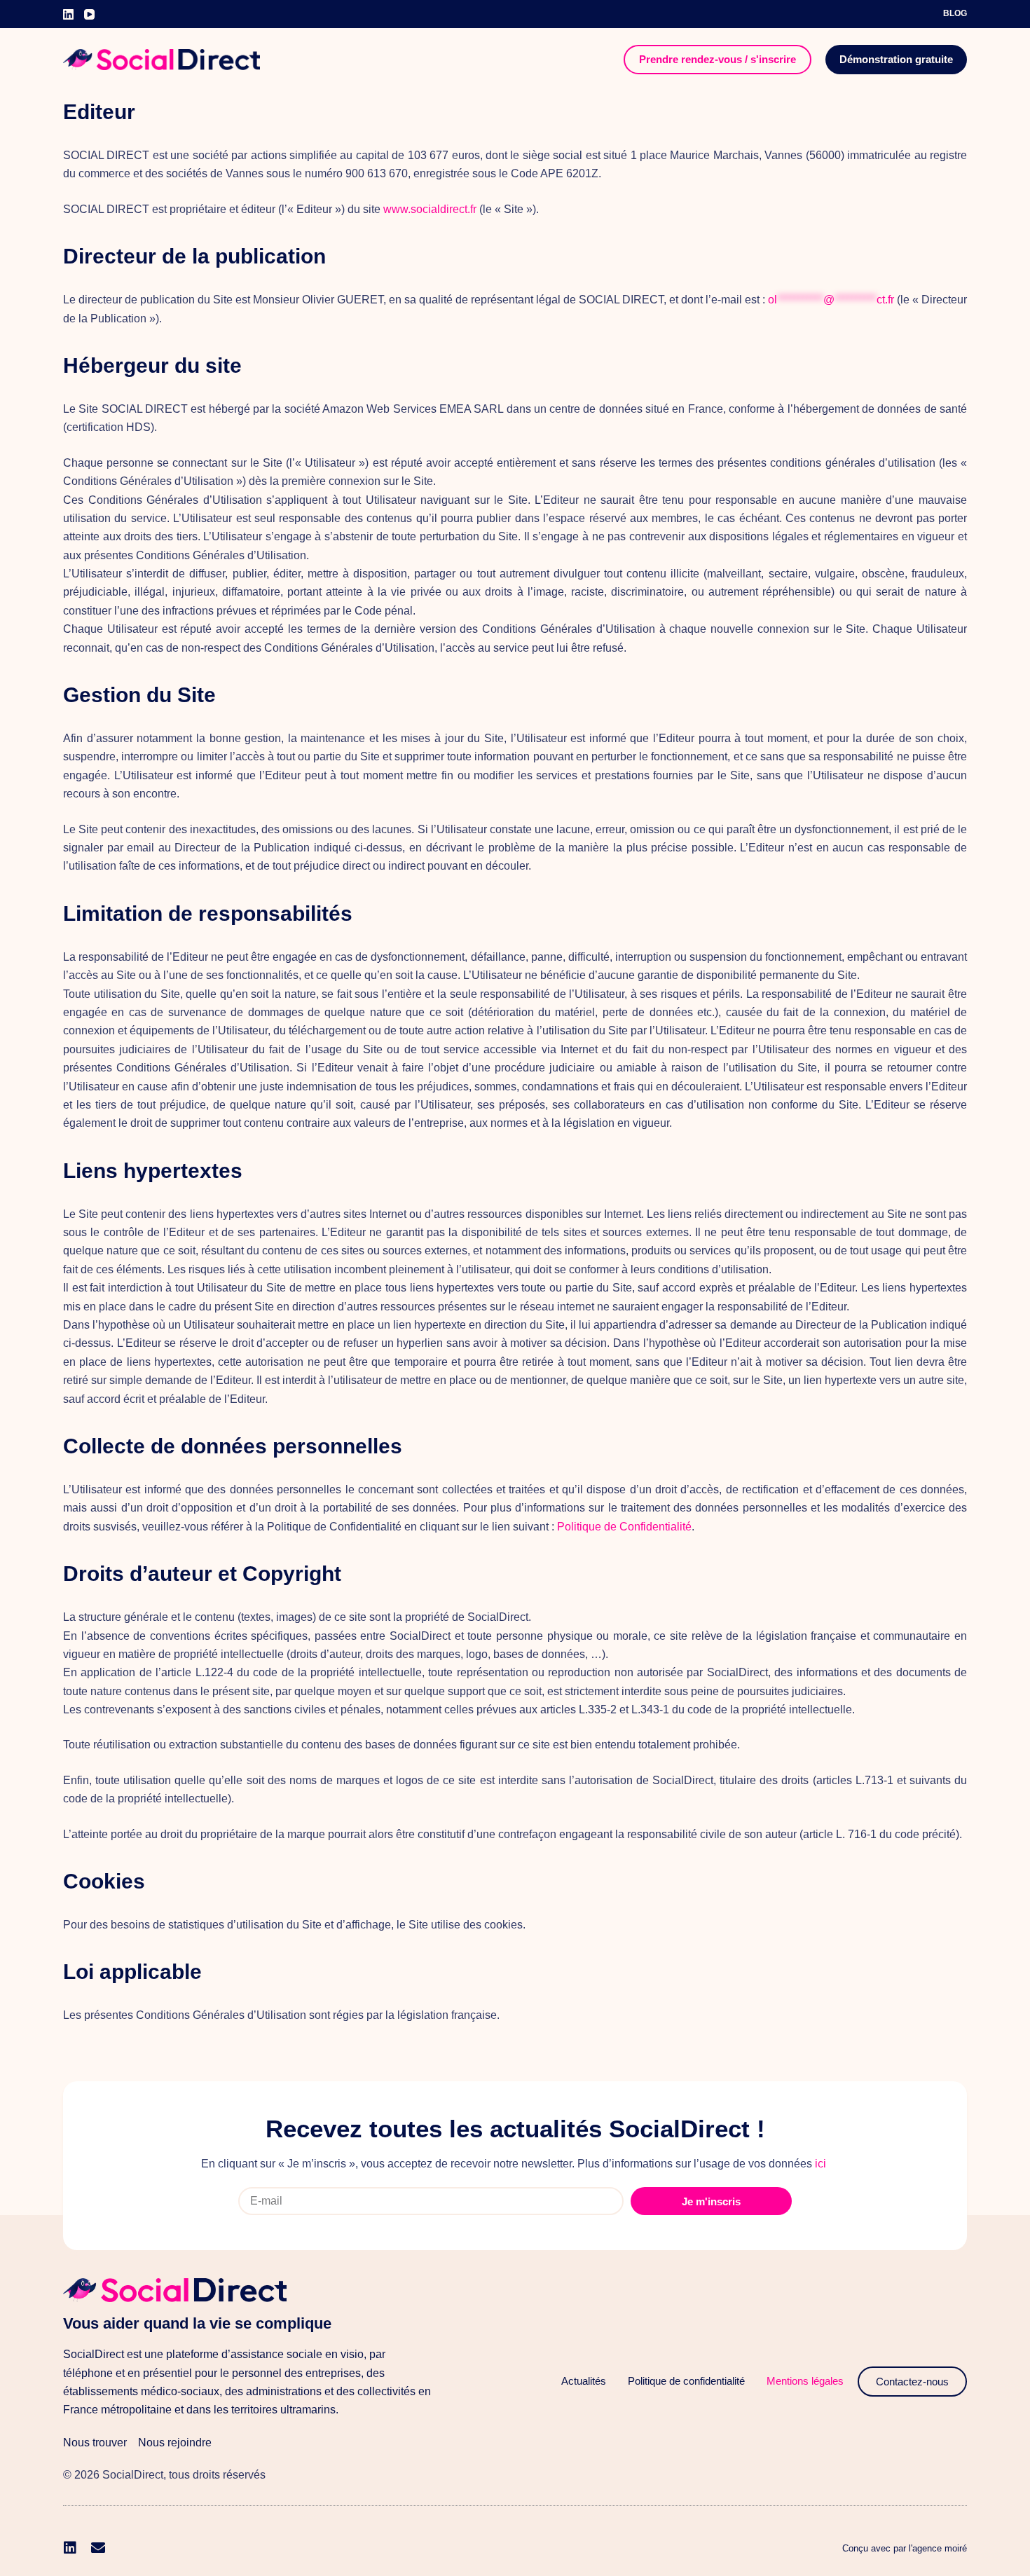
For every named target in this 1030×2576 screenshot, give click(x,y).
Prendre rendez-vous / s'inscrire (717, 59)
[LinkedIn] (68, 14)
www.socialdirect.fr (430, 209)
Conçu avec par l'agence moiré (905, 2548)
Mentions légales (805, 2381)
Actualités (584, 2381)
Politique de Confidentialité (624, 1527)
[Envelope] (98, 2548)
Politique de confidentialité (686, 2381)
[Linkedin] (70, 2548)
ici (820, 2164)
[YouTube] (89, 14)
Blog (955, 13)
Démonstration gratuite (896, 59)
